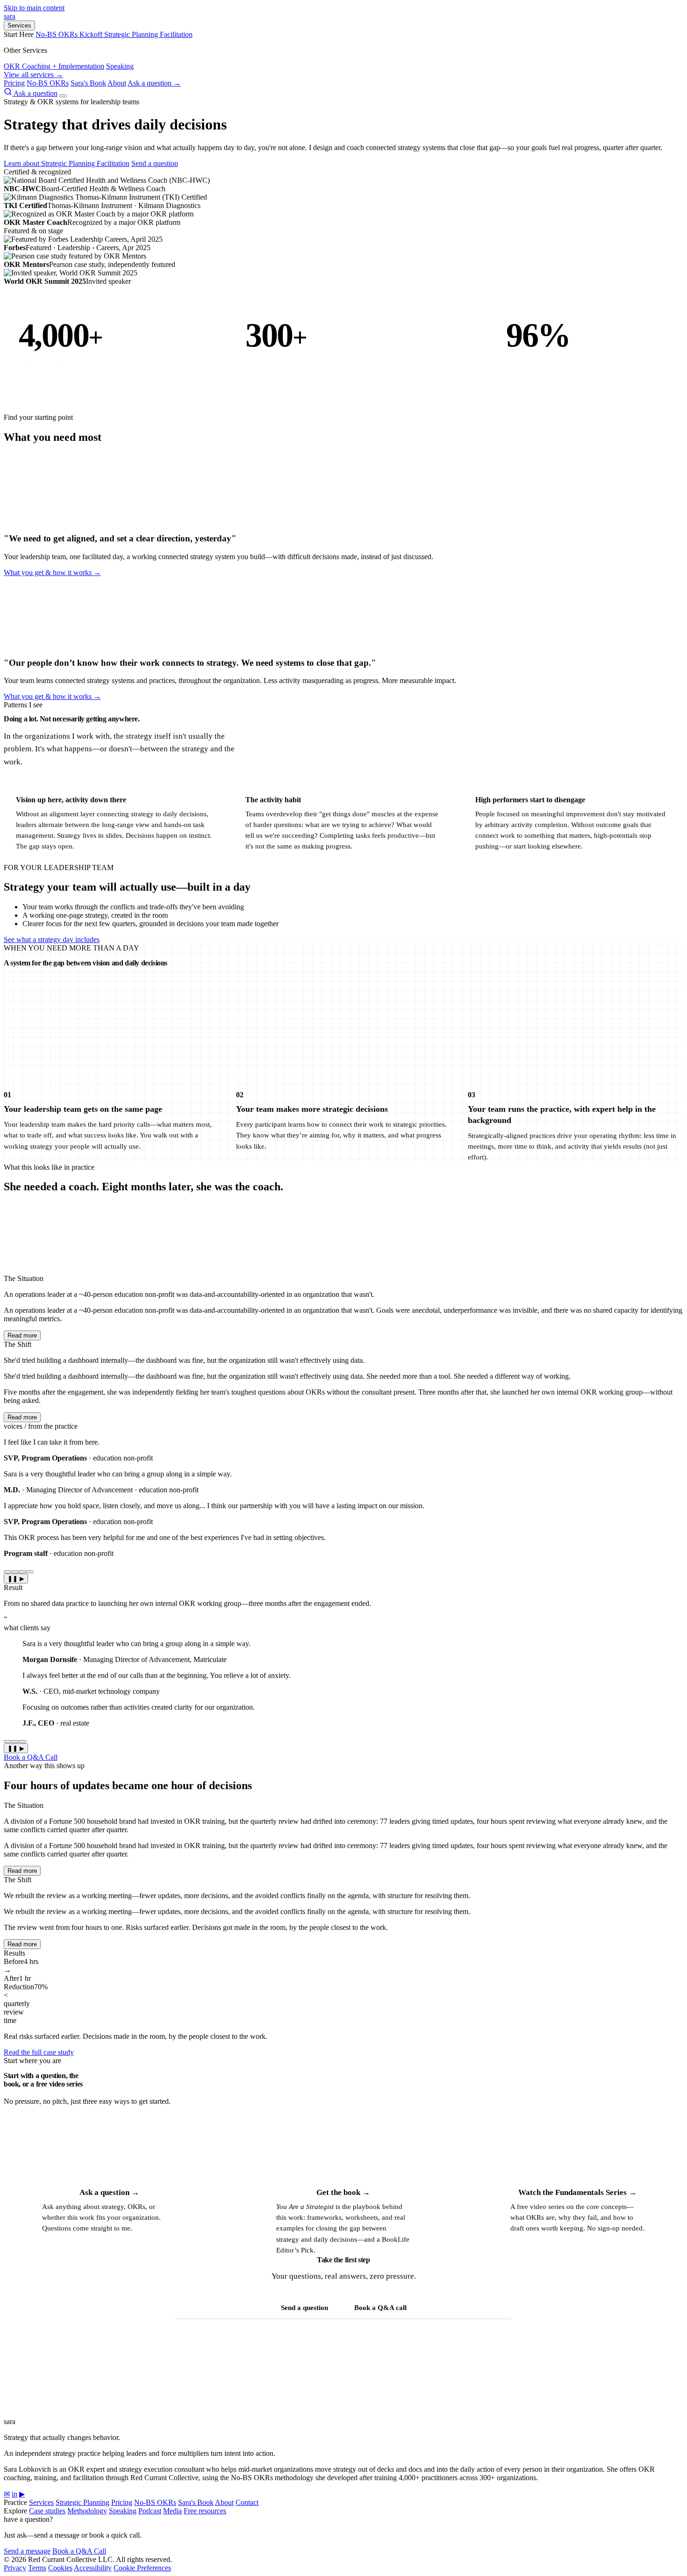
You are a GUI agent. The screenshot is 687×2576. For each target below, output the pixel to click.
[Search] (9, 93)
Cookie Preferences (142, 2568)
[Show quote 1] (7, 1572)
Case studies (47, 2511)
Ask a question (36, 93)
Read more (22, 1335)
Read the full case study (39, 2052)
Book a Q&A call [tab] (380, 2308)
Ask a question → (154, 83)
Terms (37, 2568)
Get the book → (343, 2192)
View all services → (33, 75)
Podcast (150, 2511)
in (14, 2494)
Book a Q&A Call (31, 1757)
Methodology (87, 2511)
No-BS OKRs (48, 83)
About (117, 83)
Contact (247, 2502)
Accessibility (93, 2568)
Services (19, 25)
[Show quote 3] (22, 1572)
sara (10, 16)
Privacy (15, 2568)
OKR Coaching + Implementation (54, 66)
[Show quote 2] (15, 1572)
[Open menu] (63, 96)
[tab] (7, 1741)
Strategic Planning (82, 2502)
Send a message (27, 2551)
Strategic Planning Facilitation (148, 34)
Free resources (205, 2511)
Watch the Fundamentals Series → (577, 2192)
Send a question (155, 163)
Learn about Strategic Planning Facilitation (67, 163)
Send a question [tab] (304, 2308)
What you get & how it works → (52, 572)
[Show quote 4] (30, 1572)
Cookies (60, 2568)
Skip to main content (34, 8)
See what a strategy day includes (52, 939)
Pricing (14, 83)
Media (172, 2511)
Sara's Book (88, 83)
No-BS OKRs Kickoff (70, 34)
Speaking (120, 66)
